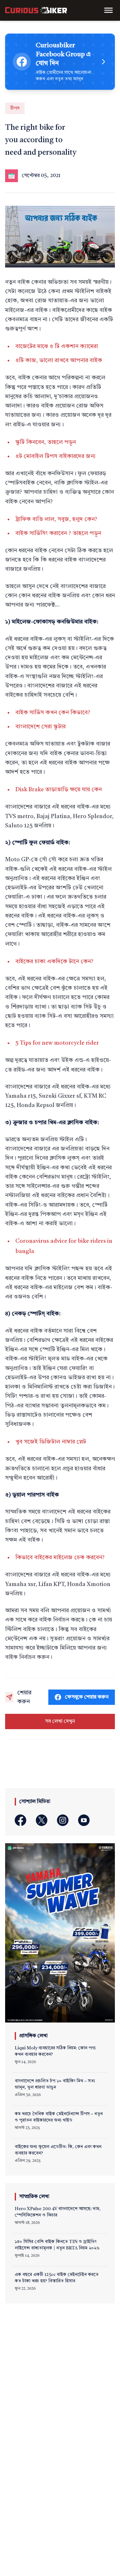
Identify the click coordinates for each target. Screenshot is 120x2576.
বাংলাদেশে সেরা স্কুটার (40, 727)
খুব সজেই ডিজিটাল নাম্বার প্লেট (51, 1442)
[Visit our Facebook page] (20, 1820)
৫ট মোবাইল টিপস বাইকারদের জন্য (56, 456)
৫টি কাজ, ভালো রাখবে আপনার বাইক (59, 360)
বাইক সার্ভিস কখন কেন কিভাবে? (53, 713)
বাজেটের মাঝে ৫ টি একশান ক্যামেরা (57, 346)
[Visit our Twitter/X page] (42, 1820)
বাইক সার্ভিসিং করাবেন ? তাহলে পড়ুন (58, 533)
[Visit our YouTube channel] (84, 1820)
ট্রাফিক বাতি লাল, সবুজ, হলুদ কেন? (56, 519)
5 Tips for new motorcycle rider (57, 1043)
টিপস (15, 108)
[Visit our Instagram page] (63, 1820)
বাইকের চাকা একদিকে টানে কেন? (54, 962)
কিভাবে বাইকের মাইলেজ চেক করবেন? (60, 1558)
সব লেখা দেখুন (60, 1721)
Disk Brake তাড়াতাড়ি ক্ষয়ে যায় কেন (59, 790)
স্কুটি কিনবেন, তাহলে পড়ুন (46, 442)
